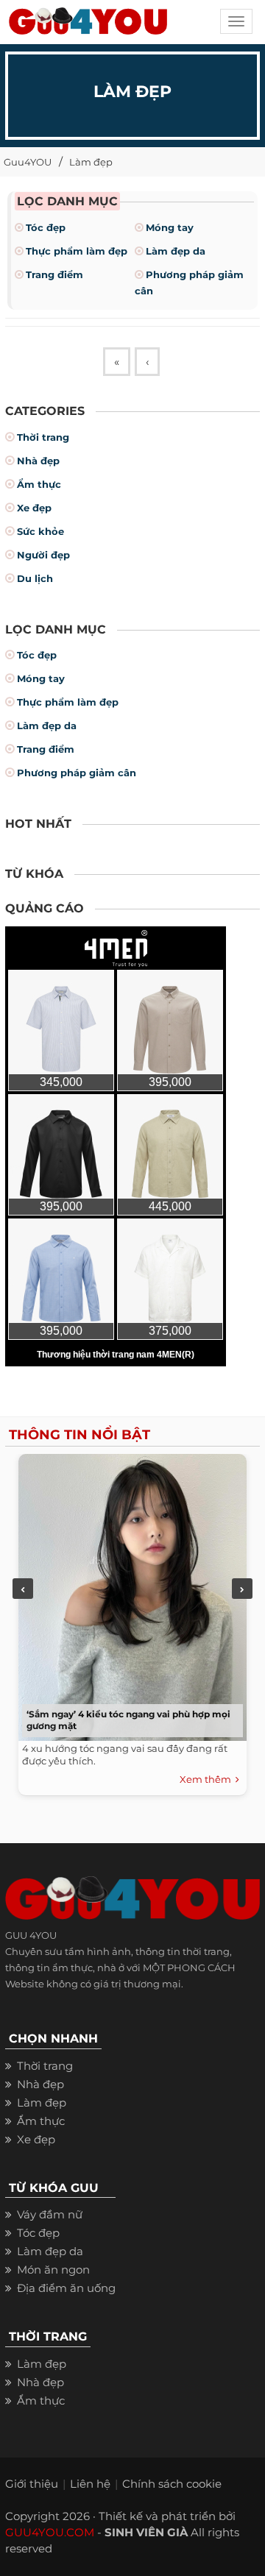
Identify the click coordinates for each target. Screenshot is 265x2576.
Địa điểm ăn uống (66, 2288)
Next (242, 1589)
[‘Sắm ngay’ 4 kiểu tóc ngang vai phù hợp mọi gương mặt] (129, 1594)
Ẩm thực (39, 484)
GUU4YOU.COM (50, 2532)
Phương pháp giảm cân (77, 773)
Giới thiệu (32, 2484)
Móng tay (170, 227)
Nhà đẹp (38, 461)
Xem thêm (208, 1779)
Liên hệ (90, 2484)
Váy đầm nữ (50, 2214)
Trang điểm (54, 274)
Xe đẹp (34, 508)
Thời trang (43, 437)
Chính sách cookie (172, 2484)
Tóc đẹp (46, 227)
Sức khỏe (40, 531)
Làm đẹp (91, 162)
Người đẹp (43, 555)
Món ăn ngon (53, 2270)
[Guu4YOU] (88, 26)
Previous (23, 1589)
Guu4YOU (28, 162)
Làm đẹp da (176, 251)
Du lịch (35, 578)
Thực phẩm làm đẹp (77, 251)
